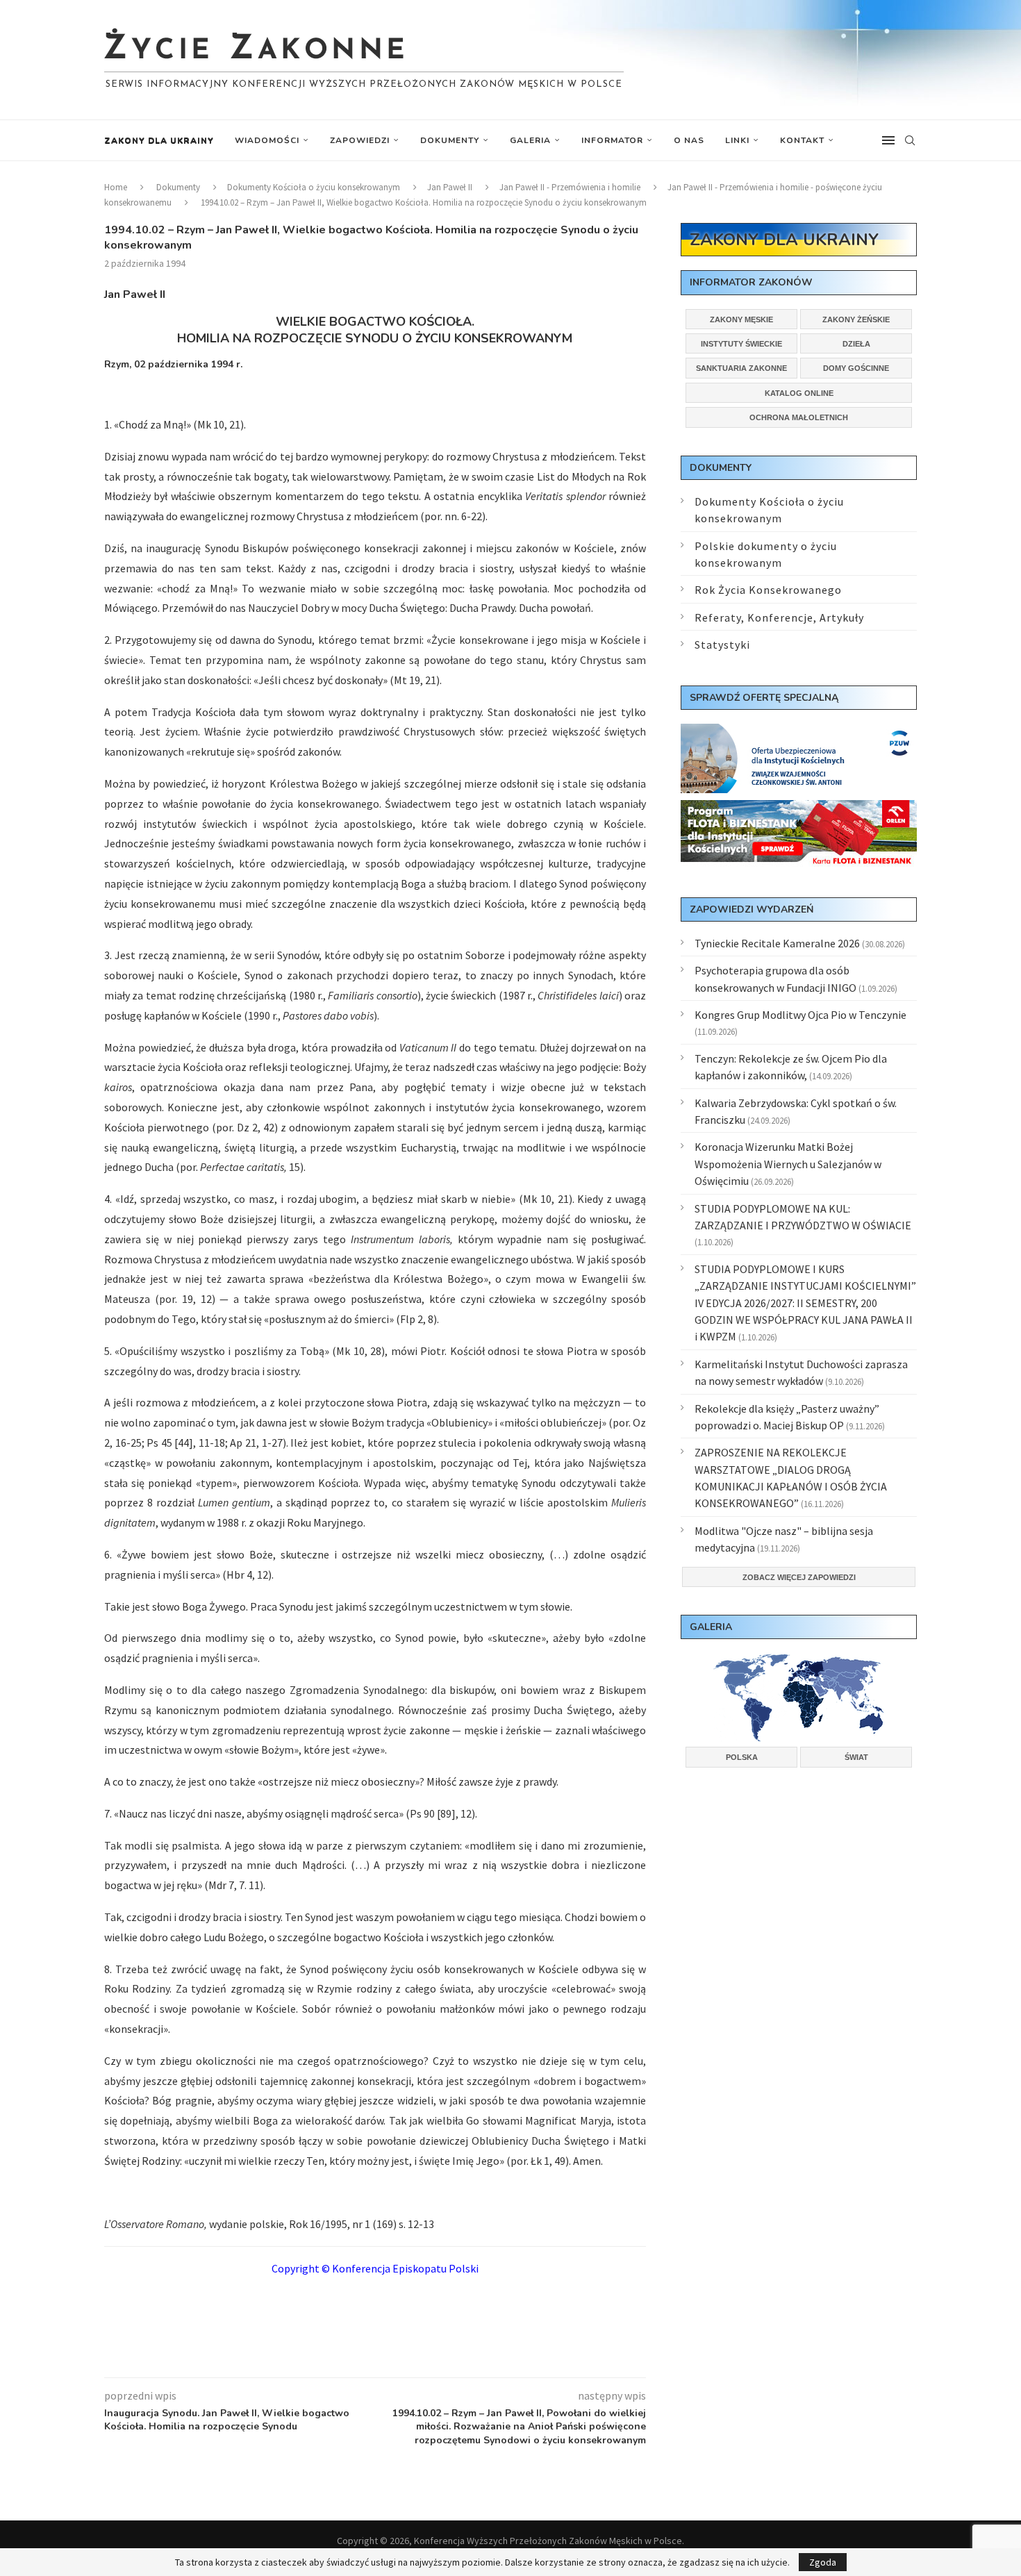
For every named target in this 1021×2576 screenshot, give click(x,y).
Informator (612, 140)
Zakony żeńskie (856, 319)
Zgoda (823, 2562)
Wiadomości (267, 140)
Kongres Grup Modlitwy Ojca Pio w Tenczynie (800, 1015)
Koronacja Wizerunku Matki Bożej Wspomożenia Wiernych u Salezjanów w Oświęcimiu (788, 1164)
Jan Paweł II (450, 187)
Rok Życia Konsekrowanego (768, 590)
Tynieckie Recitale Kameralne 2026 (777, 943)
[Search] (910, 140)
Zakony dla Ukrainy (159, 140)
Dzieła (856, 344)
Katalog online (799, 393)
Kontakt (802, 140)
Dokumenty (450, 140)
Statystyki (722, 645)
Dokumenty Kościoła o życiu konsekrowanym (314, 187)
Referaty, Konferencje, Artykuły (779, 617)
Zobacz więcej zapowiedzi (799, 1577)
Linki (737, 140)
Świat (856, 1757)
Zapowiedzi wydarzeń (752, 909)
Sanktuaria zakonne (741, 368)
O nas (689, 140)
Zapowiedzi (360, 140)
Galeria (530, 140)
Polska (742, 1757)
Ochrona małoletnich (799, 417)
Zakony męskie (741, 319)
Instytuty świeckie (741, 344)
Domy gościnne (856, 368)
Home (116, 187)
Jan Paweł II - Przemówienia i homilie (570, 187)
